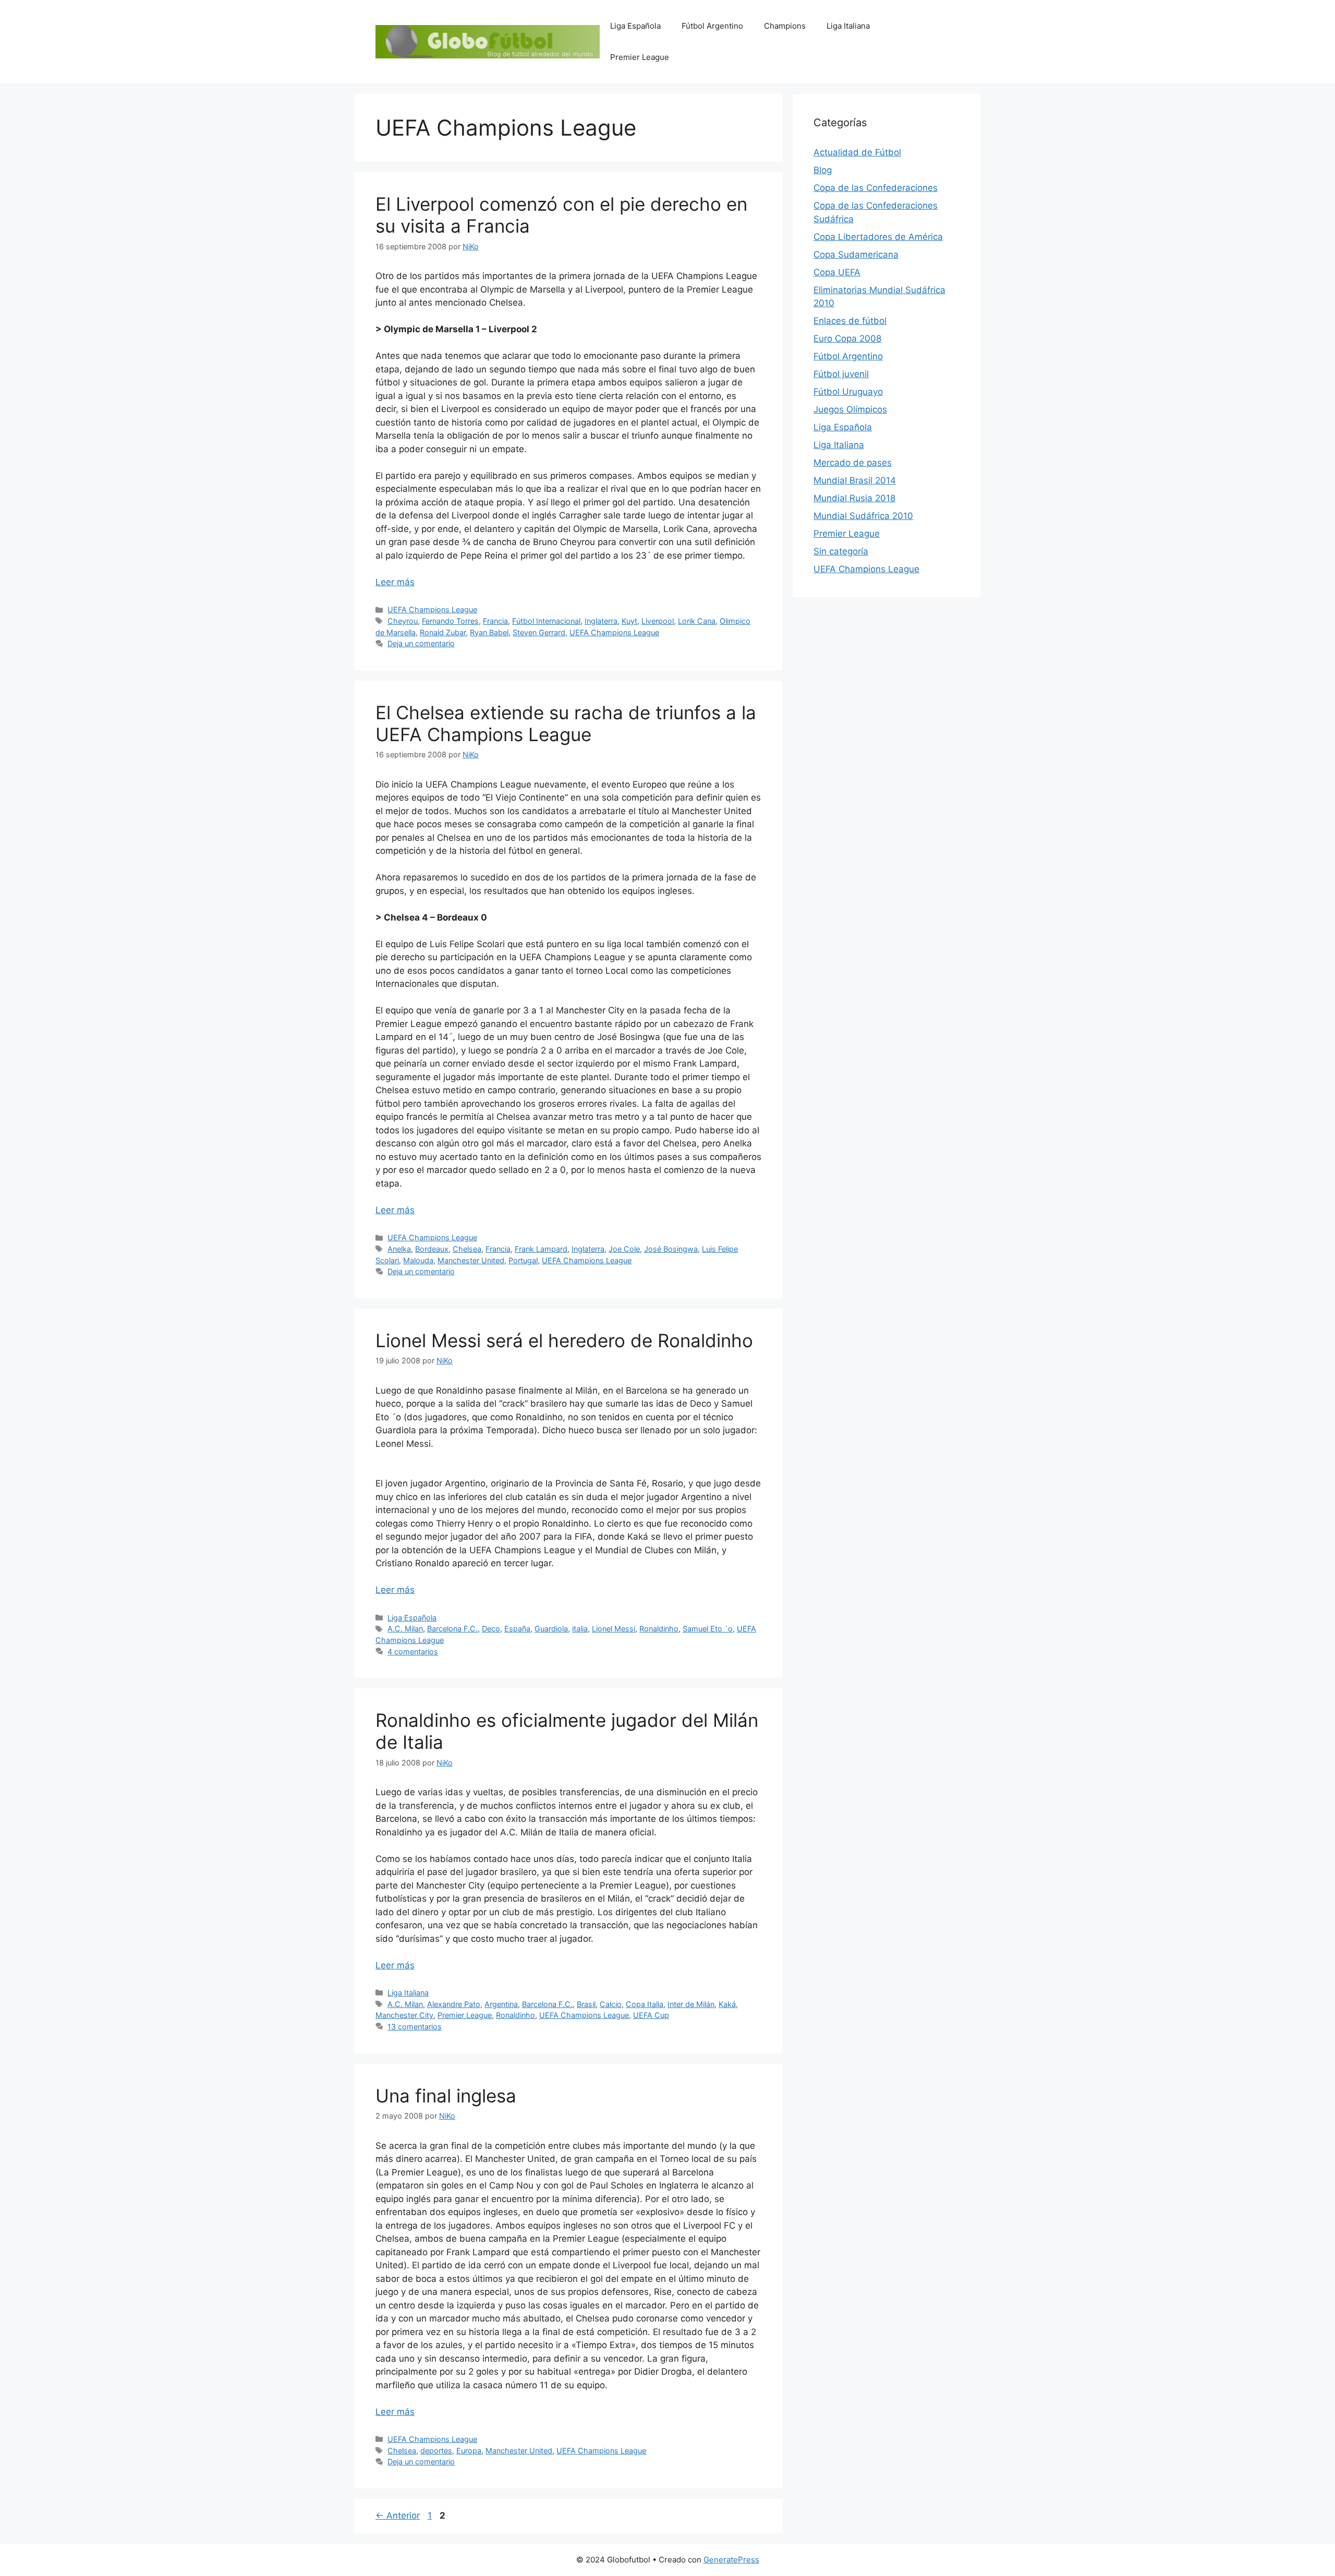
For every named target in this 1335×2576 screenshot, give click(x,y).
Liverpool (658, 621)
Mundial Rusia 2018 (854, 498)
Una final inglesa (446, 2096)
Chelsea (467, 1249)
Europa (469, 2451)
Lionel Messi (614, 1629)
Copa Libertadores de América (878, 237)
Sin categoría (841, 551)
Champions (785, 26)
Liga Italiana (848, 26)
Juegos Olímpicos (850, 409)
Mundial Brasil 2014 (855, 480)
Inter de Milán (691, 2004)
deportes (436, 2451)
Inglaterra (601, 621)
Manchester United (471, 1260)
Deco (491, 1629)
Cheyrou (403, 621)
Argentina (501, 2004)
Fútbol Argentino (712, 26)
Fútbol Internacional (546, 621)
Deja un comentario (421, 643)
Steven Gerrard (539, 632)
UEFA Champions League (432, 609)
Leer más (395, 582)
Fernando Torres (450, 621)
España (517, 1629)
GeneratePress (731, 2560)
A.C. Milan (405, 1629)
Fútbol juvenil (841, 374)
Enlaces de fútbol (850, 321)
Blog (823, 170)
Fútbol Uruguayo (848, 392)
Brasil (586, 2004)
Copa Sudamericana (856, 255)
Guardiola (551, 1629)
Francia (495, 621)
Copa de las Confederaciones (876, 188)
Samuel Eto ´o (708, 1629)
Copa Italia (645, 2004)
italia (580, 1629)
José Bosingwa (671, 1249)
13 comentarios (415, 2027)
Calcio (611, 2004)
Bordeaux (432, 1249)
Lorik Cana (697, 621)
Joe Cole (624, 1249)
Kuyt (629, 621)
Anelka (399, 1249)
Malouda (418, 1260)
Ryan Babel (489, 632)
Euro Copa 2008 (847, 338)
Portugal (523, 1260)
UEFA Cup (651, 2015)
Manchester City (404, 2015)
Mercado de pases (853, 463)
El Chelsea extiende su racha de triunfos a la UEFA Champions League (566, 723)
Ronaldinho (659, 1629)
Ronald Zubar (443, 632)
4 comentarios (413, 1652)
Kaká (727, 2004)
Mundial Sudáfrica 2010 (863, 516)
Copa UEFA (837, 272)
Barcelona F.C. (452, 1629)
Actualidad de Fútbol (857, 152)
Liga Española (635, 26)
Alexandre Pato (454, 2004)
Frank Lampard (541, 1249)
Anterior (398, 2515)
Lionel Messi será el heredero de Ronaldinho (564, 1340)
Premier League (640, 57)
